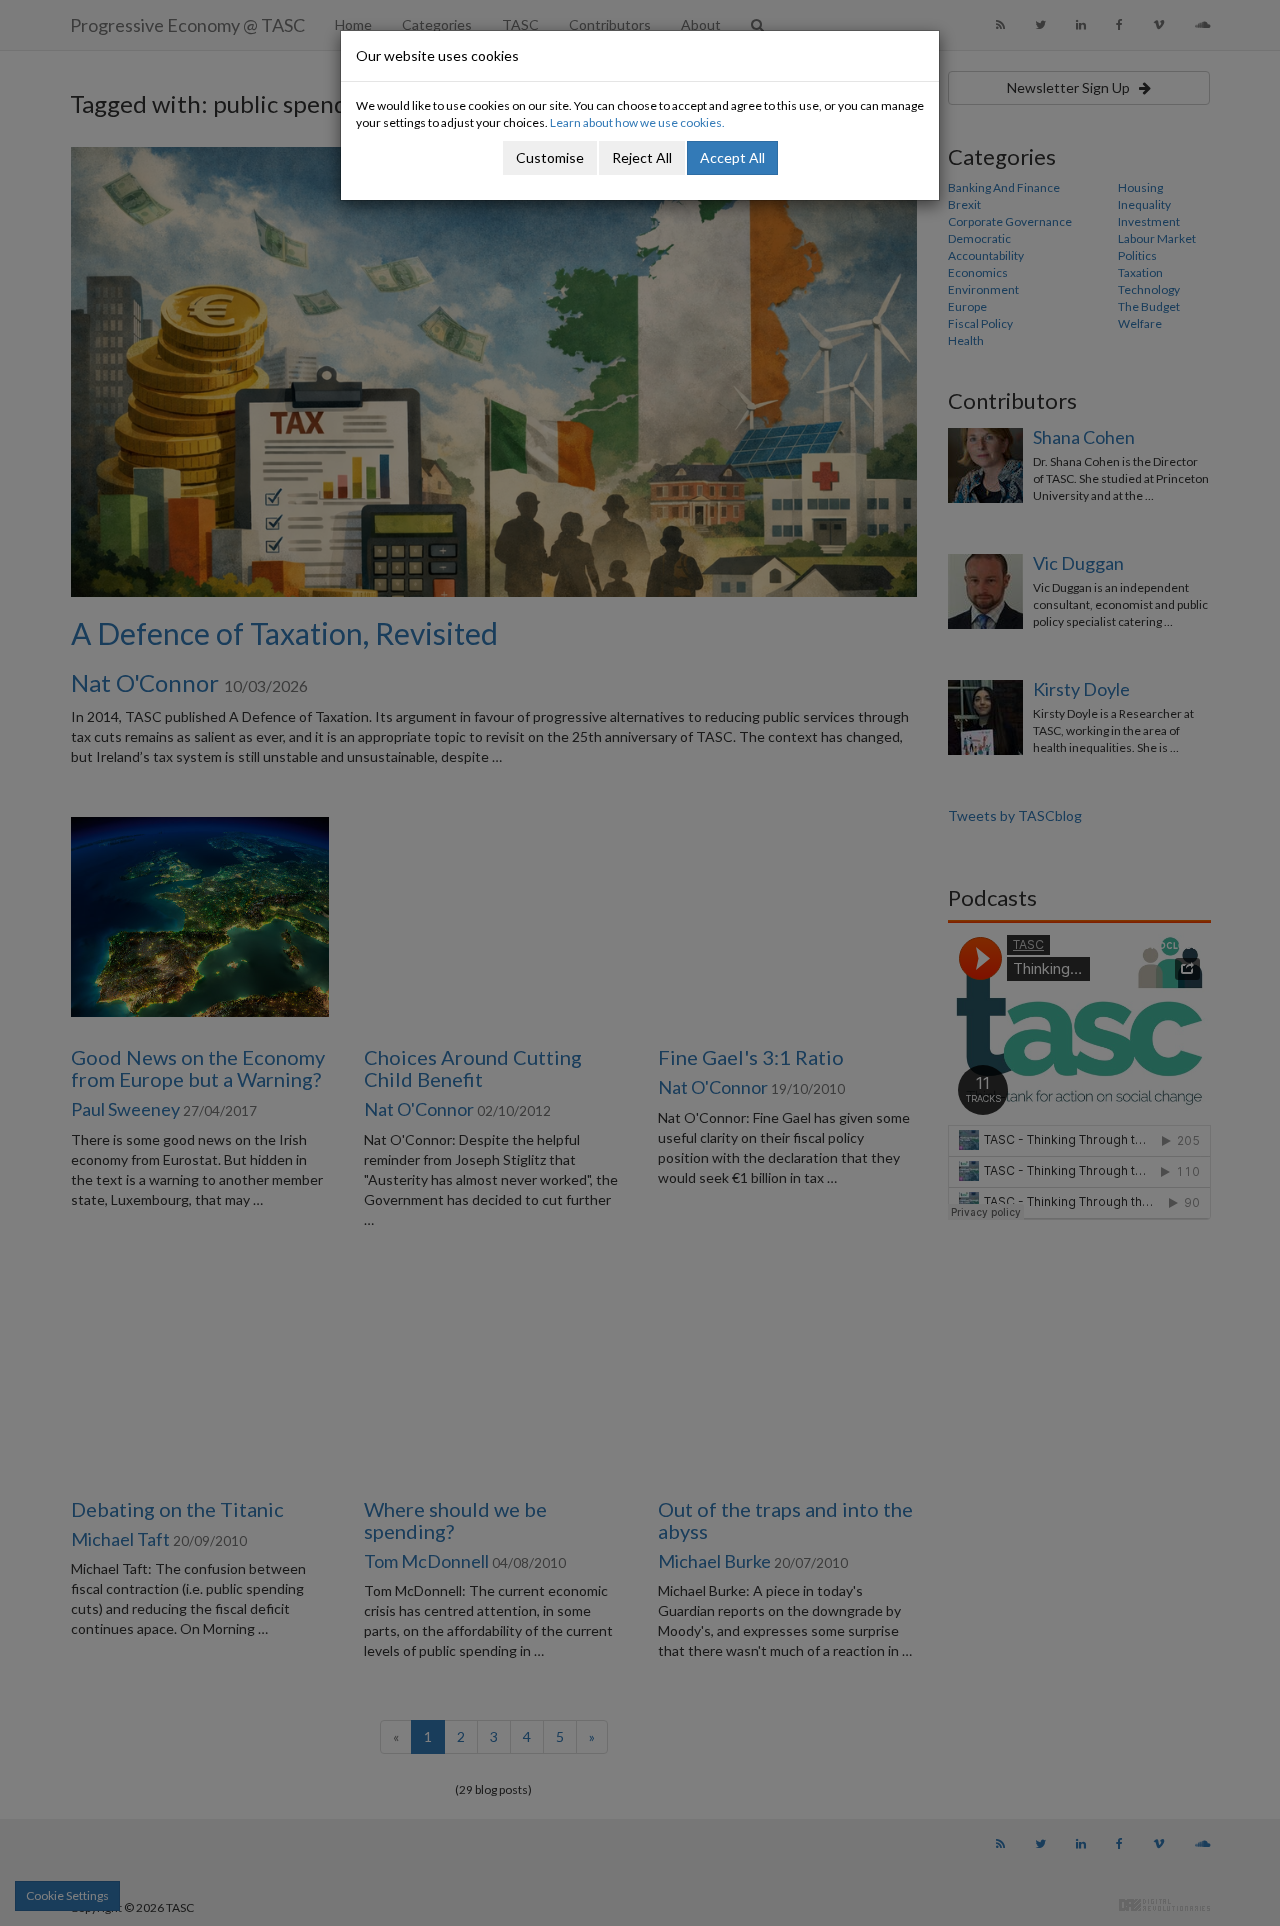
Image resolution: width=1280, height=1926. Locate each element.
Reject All (642, 157)
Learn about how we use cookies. (637, 122)
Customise (550, 157)
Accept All (732, 157)
